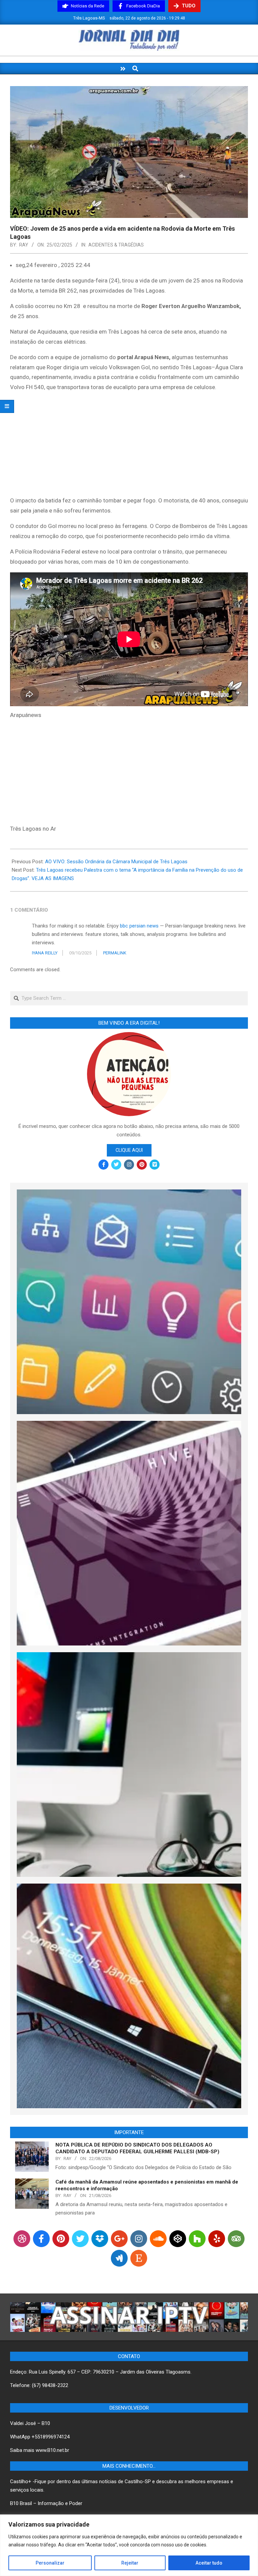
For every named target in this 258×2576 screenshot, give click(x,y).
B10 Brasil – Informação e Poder (46, 2503)
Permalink (115, 953)
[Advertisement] (129, 445)
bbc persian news (139, 926)
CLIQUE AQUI (129, 1150)
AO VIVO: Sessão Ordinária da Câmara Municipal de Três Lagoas (116, 862)
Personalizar (50, 2563)
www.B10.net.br (52, 2450)
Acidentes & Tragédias (116, 245)
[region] (129, 2545)
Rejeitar (130, 2563)
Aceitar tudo (209, 2563)
